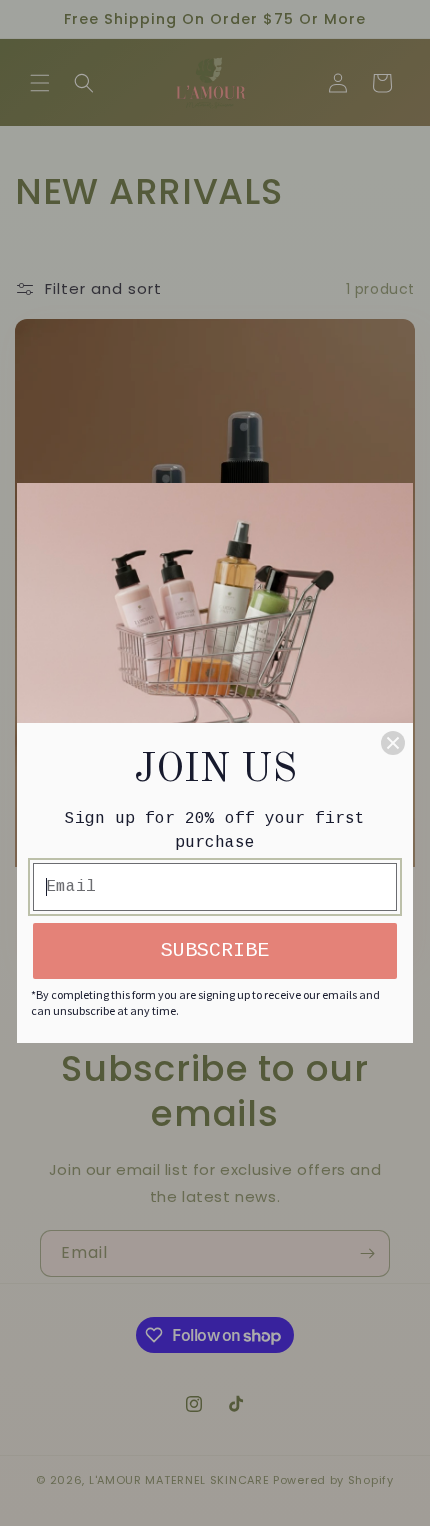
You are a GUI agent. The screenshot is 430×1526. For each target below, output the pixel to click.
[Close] (393, 743)
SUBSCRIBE (215, 950)
